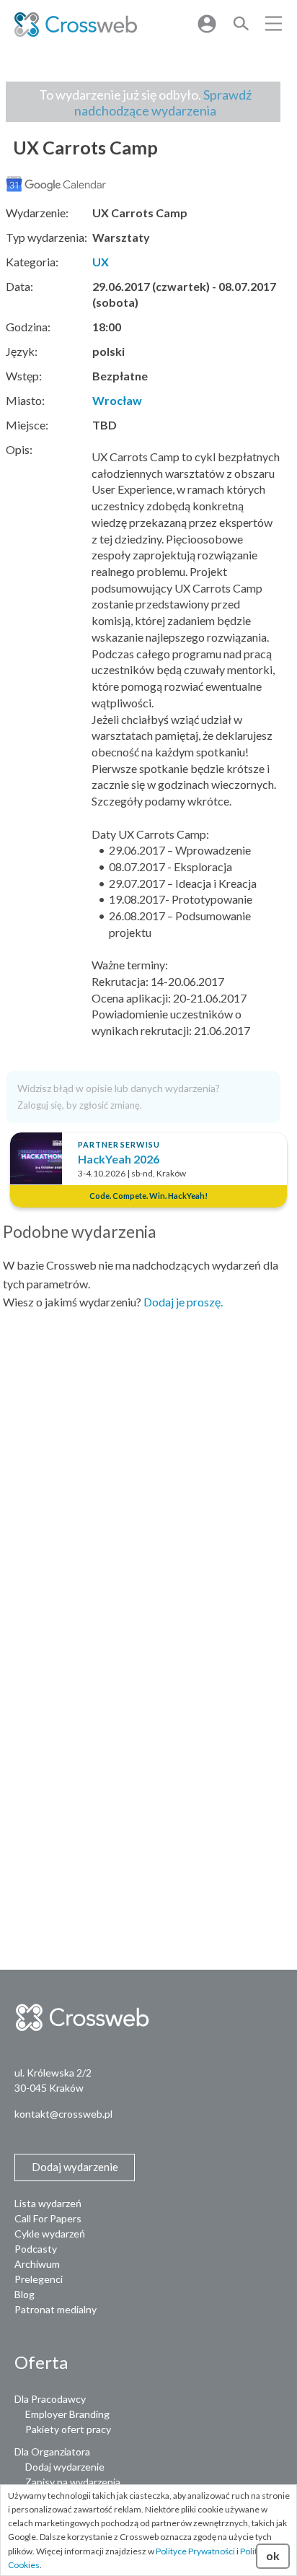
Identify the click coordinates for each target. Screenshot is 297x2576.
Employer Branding (67, 2414)
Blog (25, 2294)
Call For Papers (48, 2218)
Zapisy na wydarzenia (73, 2482)
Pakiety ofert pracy (68, 2429)
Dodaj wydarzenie (65, 2467)
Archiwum (37, 2264)
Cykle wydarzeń (50, 2234)
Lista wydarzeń (48, 2203)
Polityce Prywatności (195, 2551)
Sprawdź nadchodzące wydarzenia (163, 102)
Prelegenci (39, 2279)
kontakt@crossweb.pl (63, 2114)
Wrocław (117, 400)
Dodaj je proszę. (183, 1302)
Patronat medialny (56, 2309)
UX (101, 262)
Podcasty (36, 2249)
